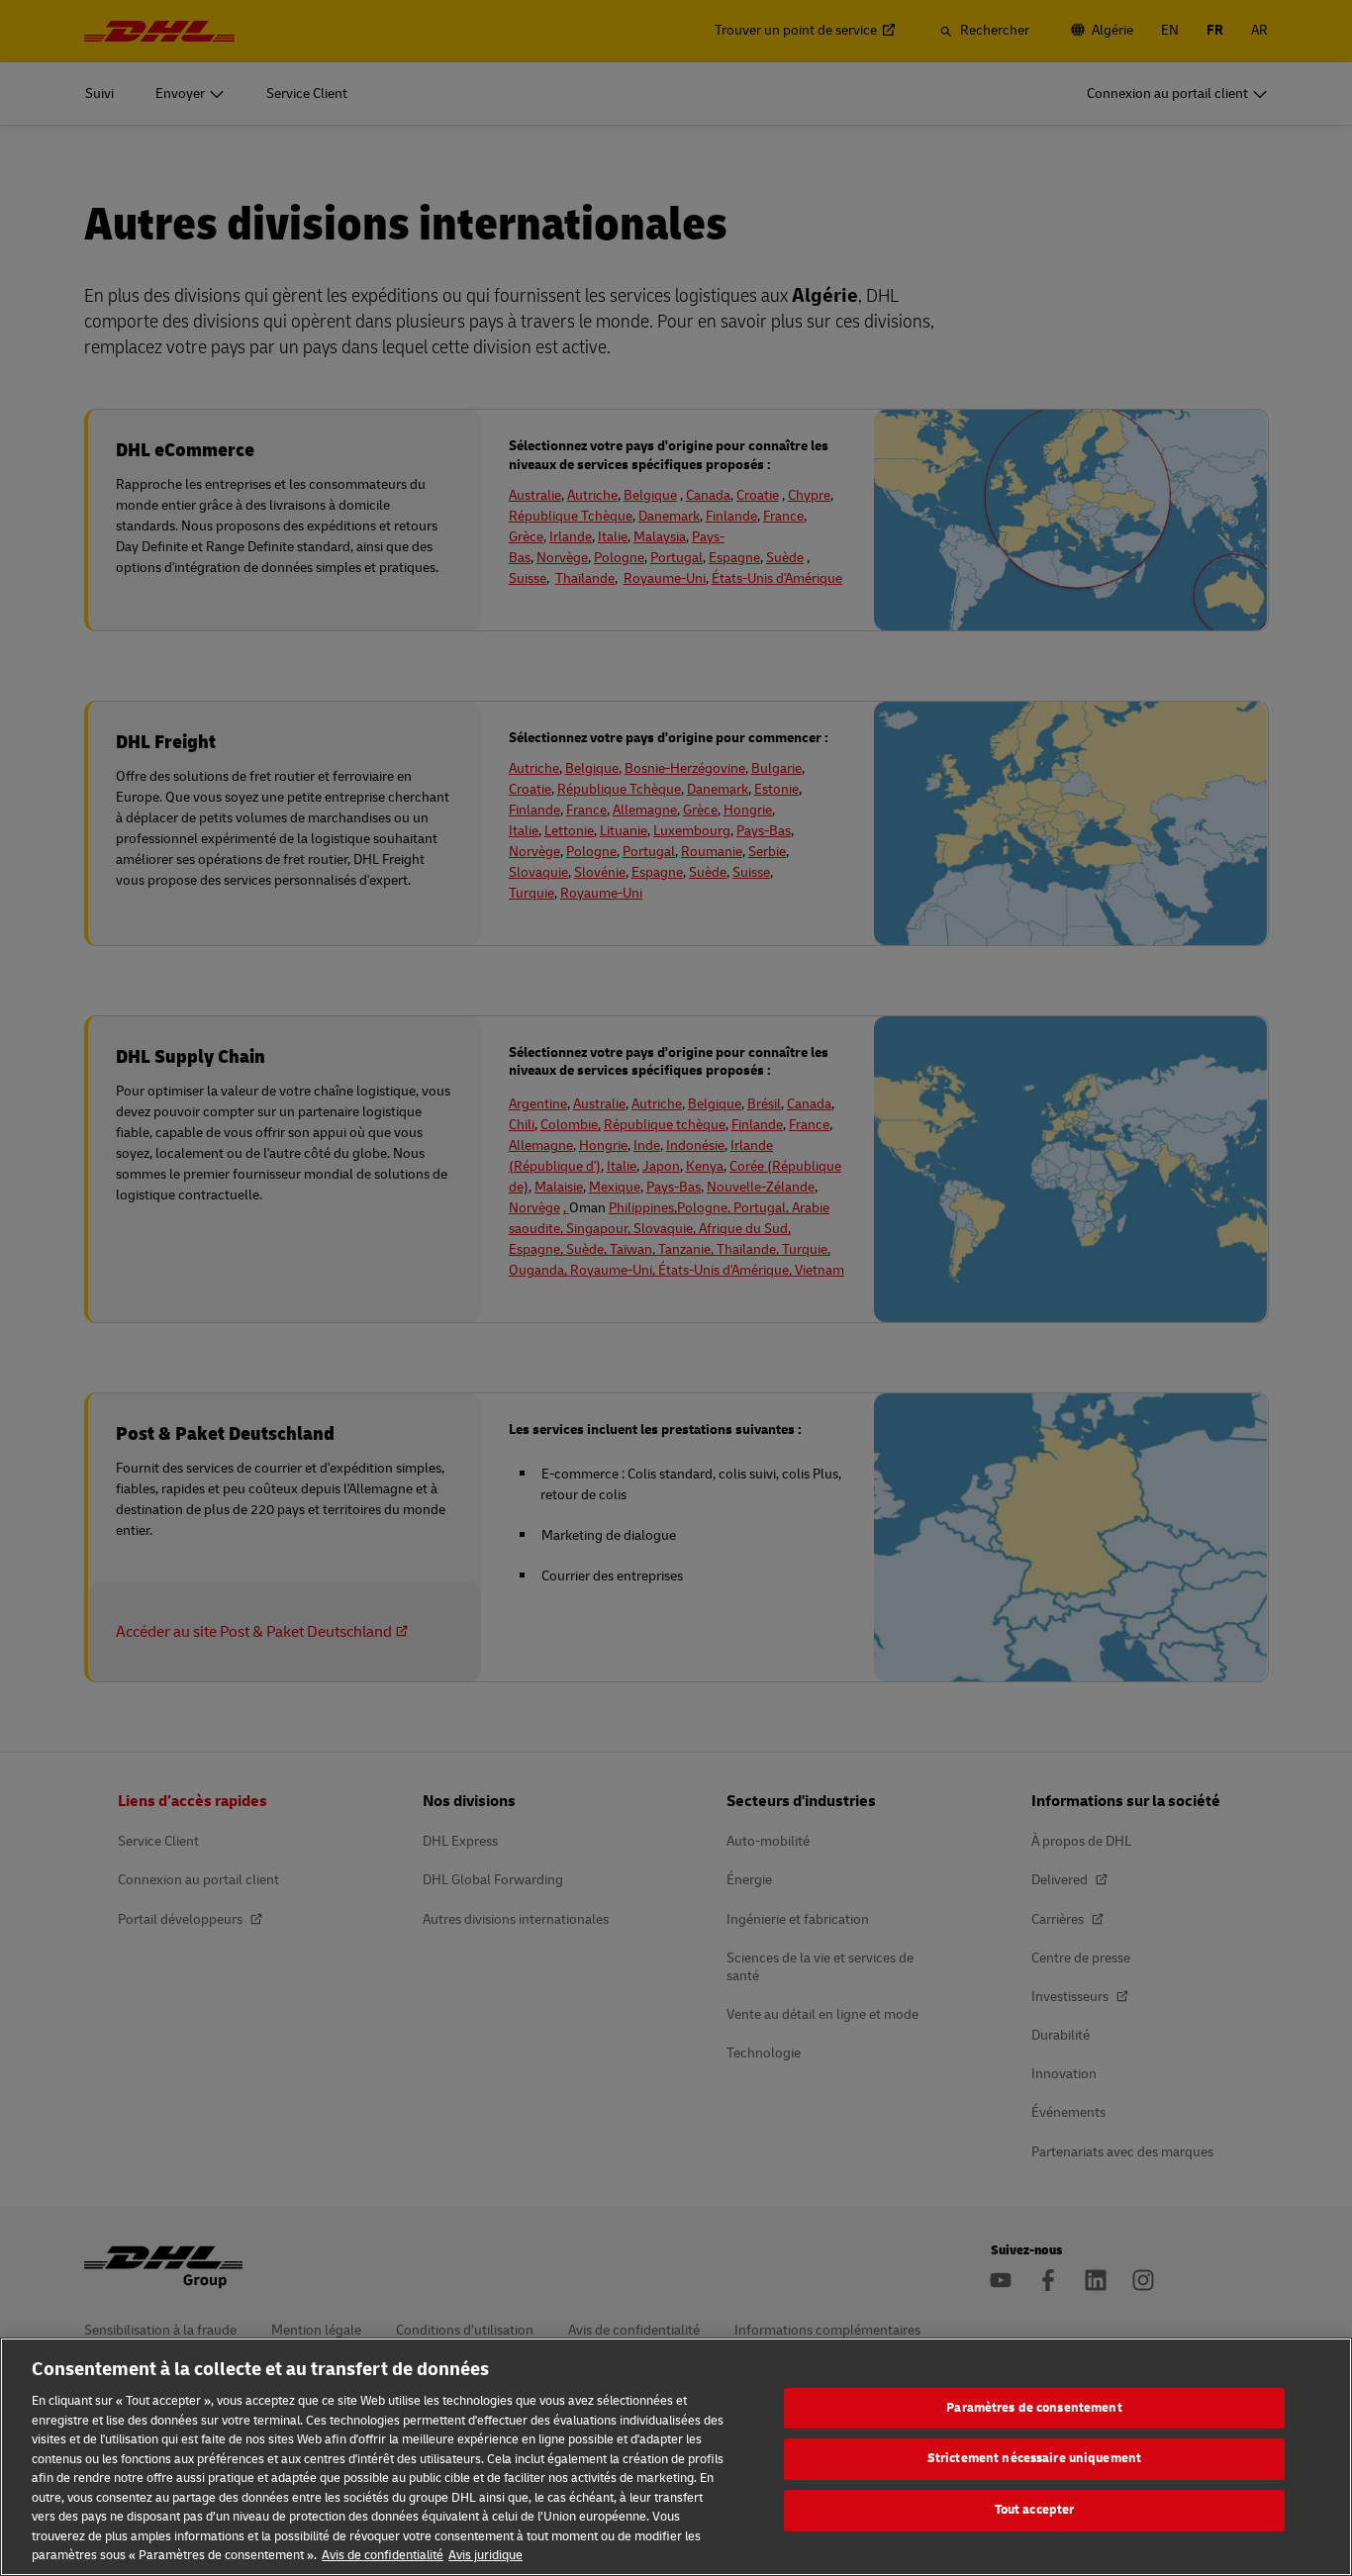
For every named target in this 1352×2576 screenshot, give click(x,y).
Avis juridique (485, 2555)
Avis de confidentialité (383, 2555)
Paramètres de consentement (1034, 2408)
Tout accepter (1035, 2510)
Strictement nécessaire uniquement (1034, 2458)
